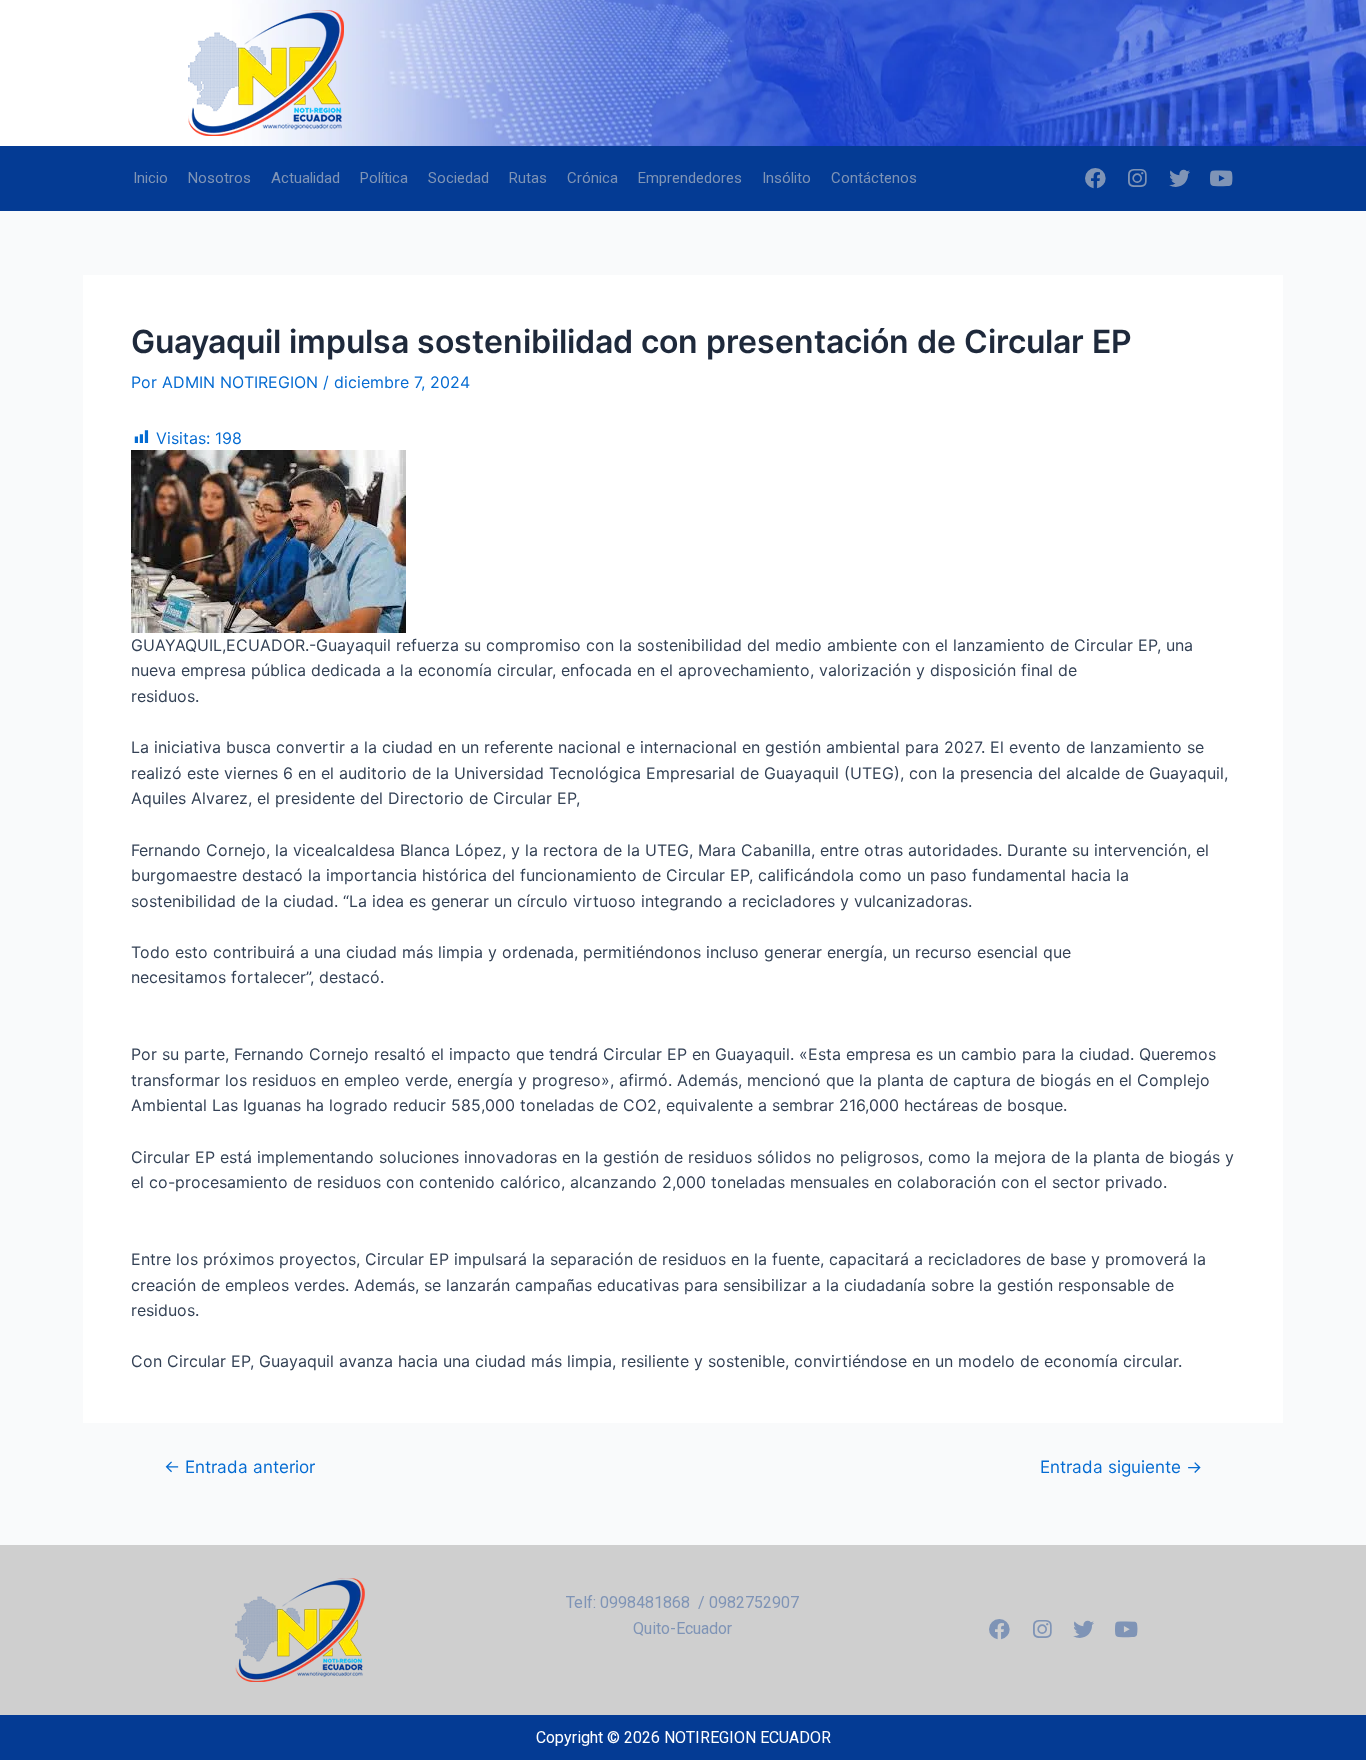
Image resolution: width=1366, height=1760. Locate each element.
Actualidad (305, 178)
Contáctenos (874, 178)
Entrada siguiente (1121, 1466)
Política (384, 178)
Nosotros (219, 178)
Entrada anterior (239, 1466)
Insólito (786, 178)
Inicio (150, 178)
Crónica (592, 178)
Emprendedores (690, 178)
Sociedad (458, 178)
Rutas (528, 178)
